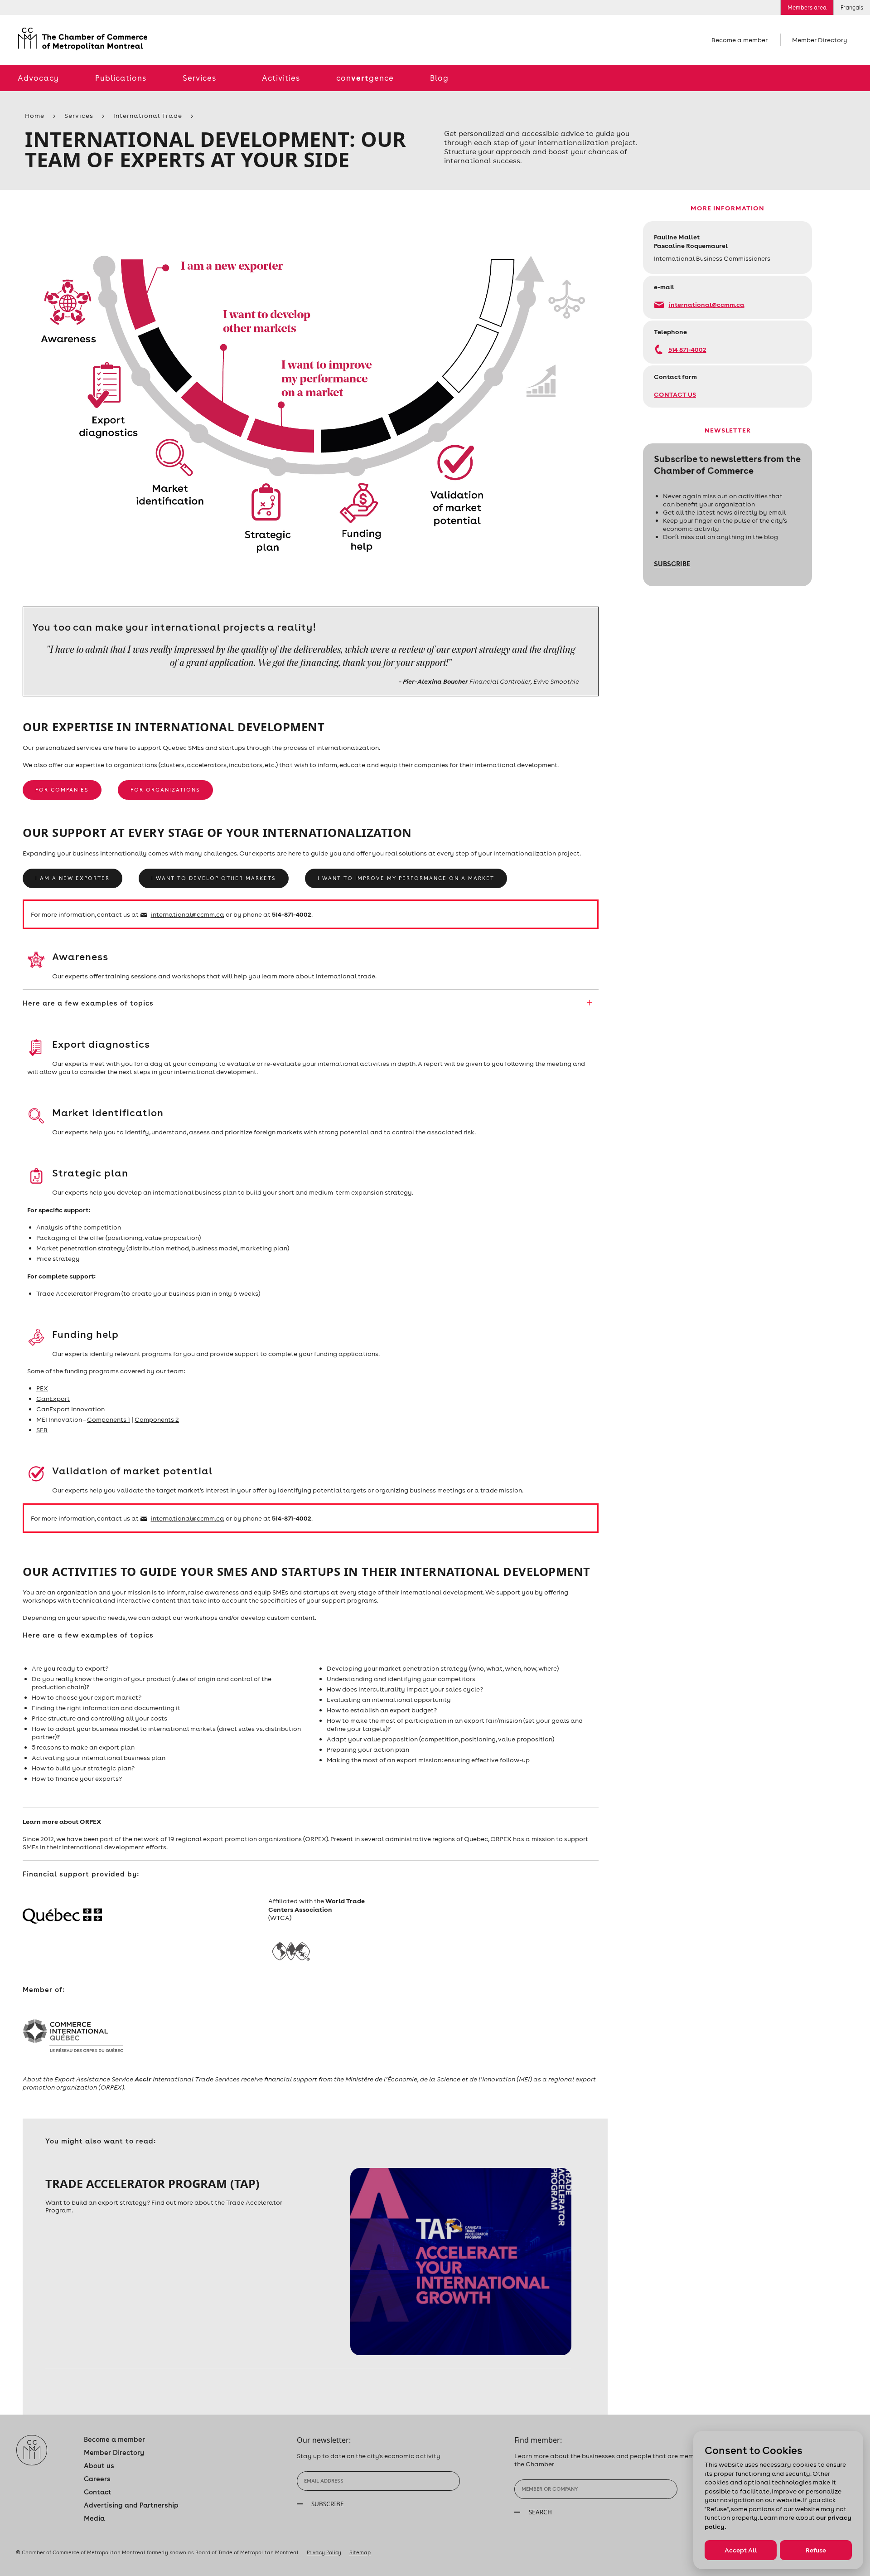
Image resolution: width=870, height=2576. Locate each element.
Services (199, 78)
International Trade (148, 116)
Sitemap (360, 2552)
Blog (439, 78)
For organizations (165, 790)
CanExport (53, 1399)
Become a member (739, 40)
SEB (42, 1430)
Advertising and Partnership (131, 2505)
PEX (42, 1388)
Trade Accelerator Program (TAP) (152, 2183)
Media (94, 2518)
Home (35, 116)
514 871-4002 (687, 349)
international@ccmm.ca (707, 304)
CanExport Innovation (70, 1409)
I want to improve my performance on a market (406, 878)
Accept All (741, 2550)
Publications (121, 78)
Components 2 (157, 1419)
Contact (98, 2492)
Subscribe (672, 564)
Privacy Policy (324, 2552)
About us (99, 2466)
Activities (281, 78)
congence (365, 78)
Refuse (816, 2550)
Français (852, 7)
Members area (807, 7)
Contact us (675, 394)
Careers (97, 2479)
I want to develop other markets (214, 878)
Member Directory (820, 40)
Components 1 (109, 1419)
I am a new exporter (72, 878)
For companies (62, 790)
